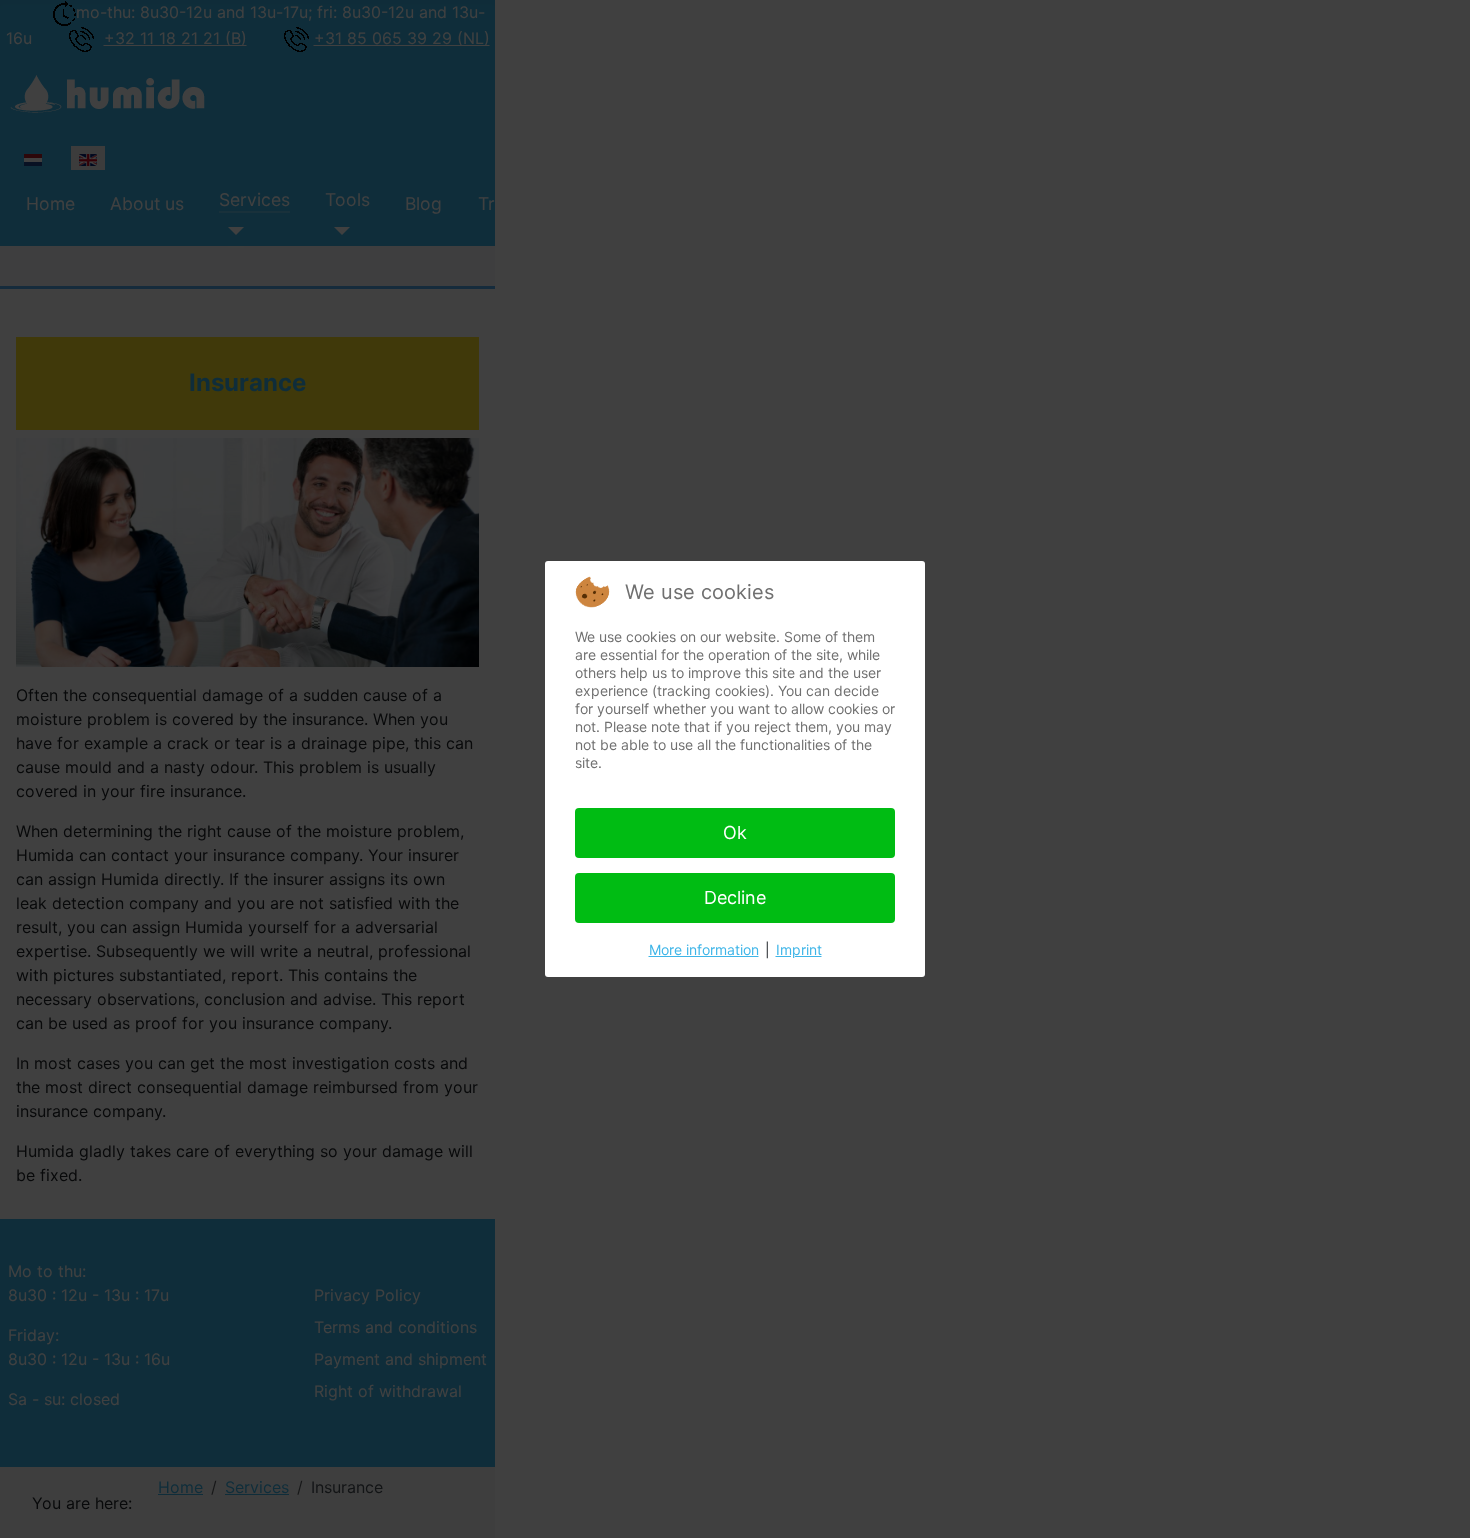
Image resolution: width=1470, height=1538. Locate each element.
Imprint (799, 949)
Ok (735, 832)
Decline (735, 897)
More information (704, 949)
